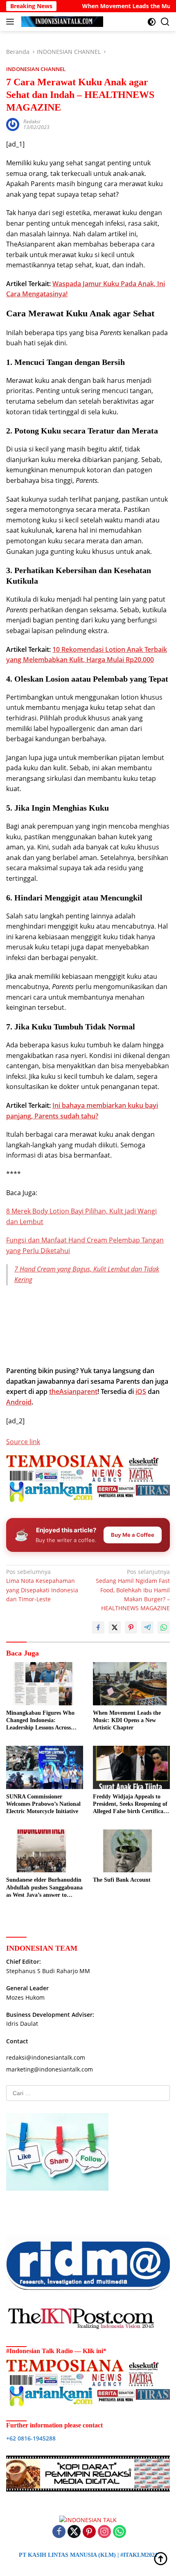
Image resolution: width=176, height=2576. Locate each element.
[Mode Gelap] (152, 22)
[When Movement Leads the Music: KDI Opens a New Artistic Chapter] (131, 1684)
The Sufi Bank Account (122, 1880)
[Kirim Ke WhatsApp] (164, 1627)
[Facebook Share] (98, 1627)
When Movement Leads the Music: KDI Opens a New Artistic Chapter (127, 1720)
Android (19, 1402)
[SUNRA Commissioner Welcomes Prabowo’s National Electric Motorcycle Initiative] (45, 1767)
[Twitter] (74, 2532)
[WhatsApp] (120, 2532)
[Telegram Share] (147, 1627)
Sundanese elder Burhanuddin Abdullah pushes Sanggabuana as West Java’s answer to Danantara (44, 1888)
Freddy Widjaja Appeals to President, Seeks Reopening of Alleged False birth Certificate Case (130, 1805)
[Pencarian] (165, 22)
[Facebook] (59, 2532)
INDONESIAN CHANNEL (36, 69)
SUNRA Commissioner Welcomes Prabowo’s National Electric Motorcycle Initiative (43, 1804)
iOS (141, 1391)
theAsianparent (73, 1391)
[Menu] (12, 22)
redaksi (32, 121)
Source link (23, 1442)
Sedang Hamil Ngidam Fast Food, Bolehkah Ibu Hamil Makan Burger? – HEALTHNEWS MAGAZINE (133, 1590)
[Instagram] (104, 2532)
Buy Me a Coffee (133, 1535)
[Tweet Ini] (115, 1627)
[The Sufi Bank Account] (131, 1851)
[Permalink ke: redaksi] (13, 124)
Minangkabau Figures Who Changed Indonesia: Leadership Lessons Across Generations (40, 1721)
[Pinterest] (89, 2532)
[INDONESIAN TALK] (61, 22)
